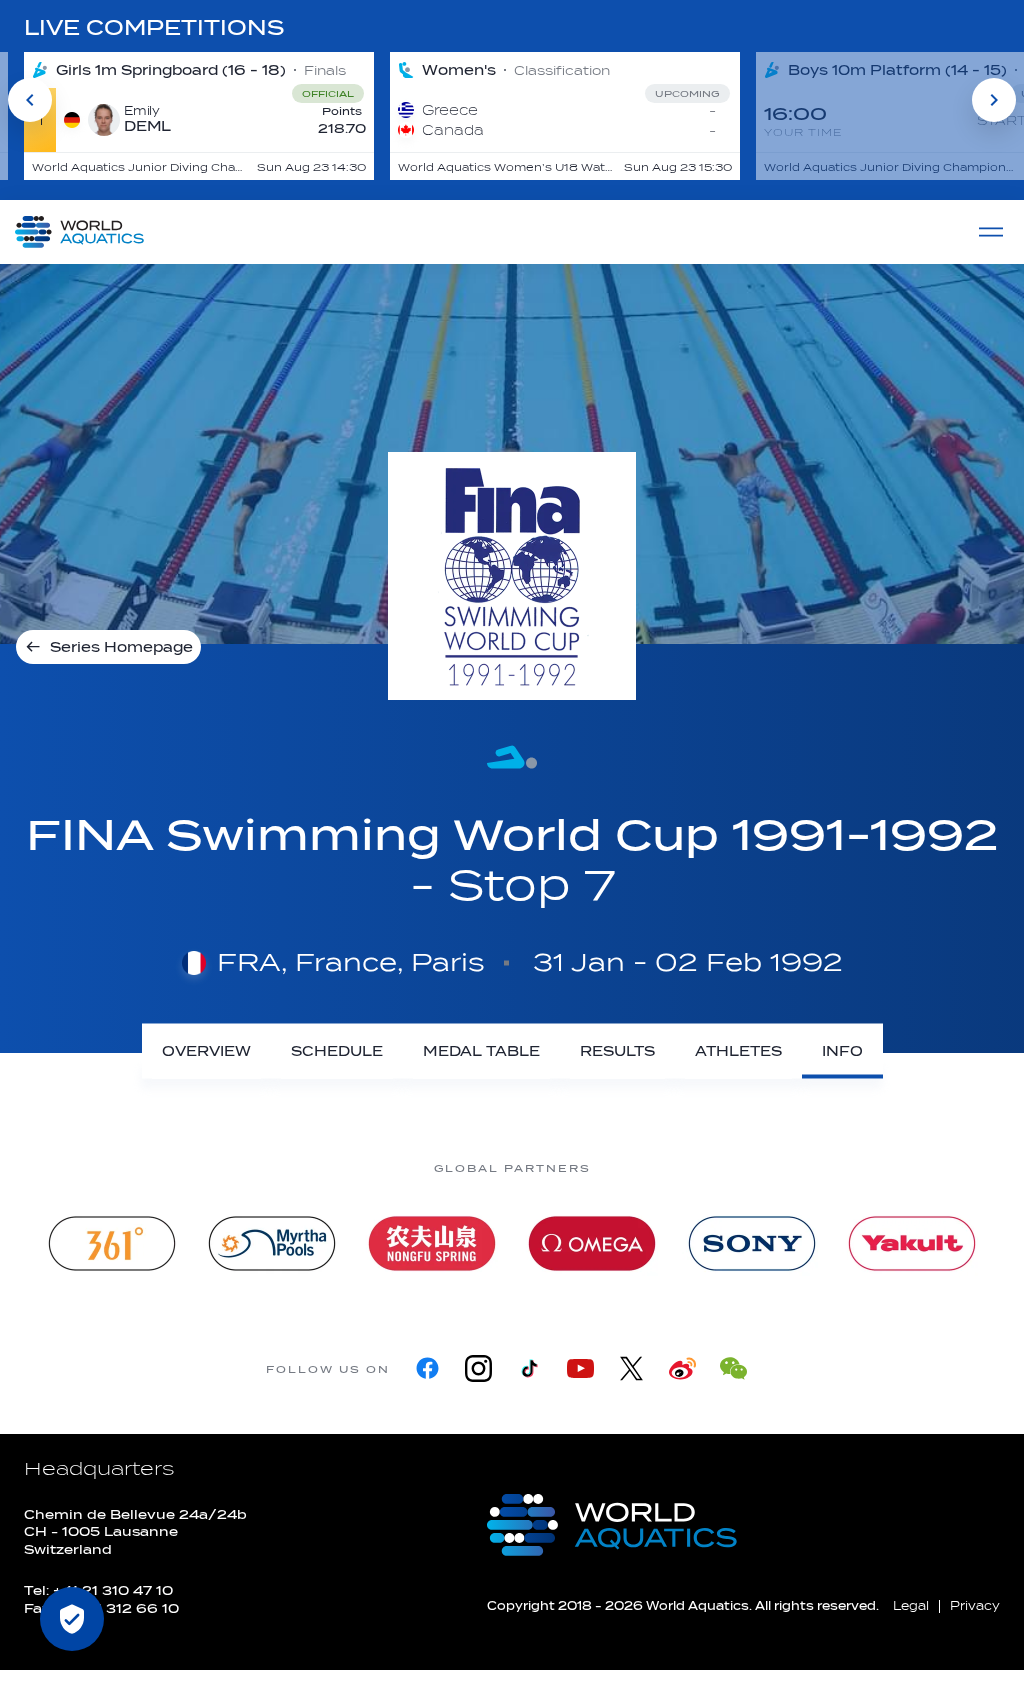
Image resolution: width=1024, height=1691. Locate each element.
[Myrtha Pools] (272, 1243)
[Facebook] (427, 1368)
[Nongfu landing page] (432, 1243)
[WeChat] (733, 1368)
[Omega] (592, 1243)
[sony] (752, 1243)
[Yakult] (912, 1243)
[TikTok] (529, 1368)
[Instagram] (478, 1368)
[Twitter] (631, 1368)
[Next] (994, 100)
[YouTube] (580, 1368)
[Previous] (30, 100)
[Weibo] (682, 1368)
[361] (112, 1243)
